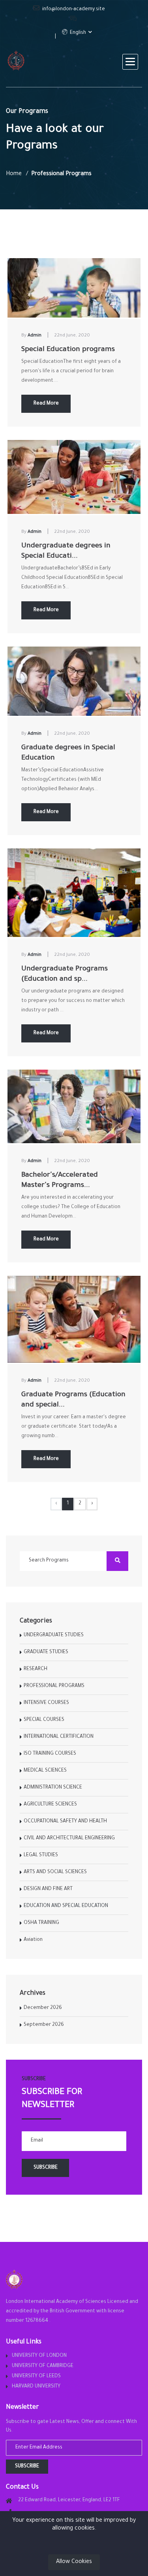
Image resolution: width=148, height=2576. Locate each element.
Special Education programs (68, 350)
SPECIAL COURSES (44, 1720)
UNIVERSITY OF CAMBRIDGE (43, 2366)
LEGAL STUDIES (41, 1855)
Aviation (33, 1940)
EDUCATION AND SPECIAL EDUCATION (66, 1906)
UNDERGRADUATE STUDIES (54, 1635)
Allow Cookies (74, 2562)
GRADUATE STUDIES (46, 1652)
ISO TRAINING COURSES (50, 1754)
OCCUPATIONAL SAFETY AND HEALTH (65, 1822)
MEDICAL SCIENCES (45, 1771)
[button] (130, 62)
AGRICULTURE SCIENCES (50, 1805)
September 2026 (44, 2025)
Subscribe (27, 2467)
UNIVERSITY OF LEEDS (36, 2376)
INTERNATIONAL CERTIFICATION (59, 1737)
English (77, 33)
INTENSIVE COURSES (46, 1703)
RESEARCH (36, 1669)
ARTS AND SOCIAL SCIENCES (55, 1872)
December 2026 (43, 2008)
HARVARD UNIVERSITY (36, 2387)
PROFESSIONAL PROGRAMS (54, 1686)
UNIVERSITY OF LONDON (39, 2356)
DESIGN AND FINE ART (48, 1889)
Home (14, 174)
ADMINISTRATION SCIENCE (53, 1788)
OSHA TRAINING (41, 1923)
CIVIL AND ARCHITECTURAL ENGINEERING (69, 1839)
